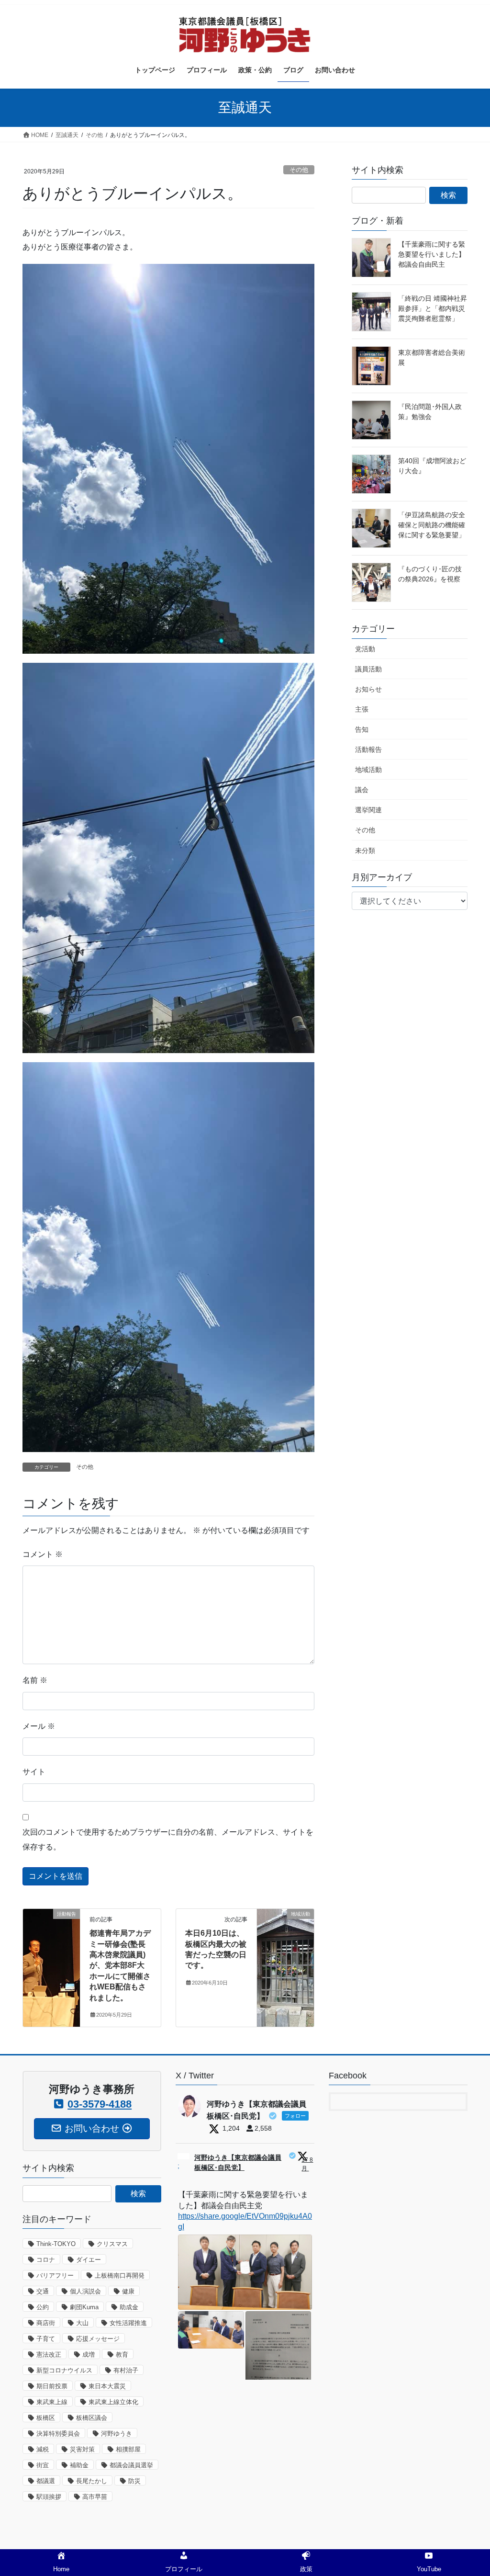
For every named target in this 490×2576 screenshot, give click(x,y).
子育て (46, 2339)
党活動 (365, 649)
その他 (299, 170)
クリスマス (112, 2244)
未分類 (365, 851)
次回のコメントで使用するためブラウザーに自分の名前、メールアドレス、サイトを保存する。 (168, 1839)
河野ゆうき (117, 2434)
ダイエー (89, 2260)
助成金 (129, 2307)
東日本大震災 (107, 2386)
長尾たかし (92, 2481)
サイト (34, 1772)
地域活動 (368, 770)
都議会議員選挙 (131, 2465)
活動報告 (368, 749)
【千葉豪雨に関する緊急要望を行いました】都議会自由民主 (432, 254)
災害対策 (82, 2449)
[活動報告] (51, 1927)
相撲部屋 (128, 2449)
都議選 (46, 2481)
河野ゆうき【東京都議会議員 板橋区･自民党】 (238, 2162)
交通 (43, 2291)
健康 (128, 2291)
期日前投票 (52, 2386)
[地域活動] (285, 1924)
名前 (35, 1680)
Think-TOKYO (56, 2244)
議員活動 (368, 669)
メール (39, 1726)
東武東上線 (52, 2402)
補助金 (79, 2465)
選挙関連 (368, 810)
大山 (82, 2323)
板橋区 (46, 2418)
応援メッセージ (98, 2339)
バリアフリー (55, 2275)
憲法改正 (49, 2355)
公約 (43, 2307)
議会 (362, 790)
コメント (43, 1554)
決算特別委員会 (58, 2434)
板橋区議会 (92, 2418)
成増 (89, 2355)
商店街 (46, 2323)
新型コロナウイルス (64, 2370)
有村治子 (126, 2370)
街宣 (43, 2465)
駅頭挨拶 (49, 2497)
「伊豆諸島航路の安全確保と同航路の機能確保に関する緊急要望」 (432, 525)
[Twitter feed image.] (245, 2272)
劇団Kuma (84, 2307)
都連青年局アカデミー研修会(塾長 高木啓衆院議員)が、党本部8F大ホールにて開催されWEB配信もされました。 (120, 1965)
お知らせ (368, 689)
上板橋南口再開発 (120, 2275)
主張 (362, 709)
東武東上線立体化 (113, 2402)
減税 (43, 2449)
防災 (134, 2481)
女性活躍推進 (128, 2323)
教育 (122, 2355)
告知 (362, 729)
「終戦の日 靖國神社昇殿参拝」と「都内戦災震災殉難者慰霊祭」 (433, 308)
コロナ (46, 2260)
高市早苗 (95, 2497)
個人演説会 (85, 2291)
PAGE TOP (469, 2491)
